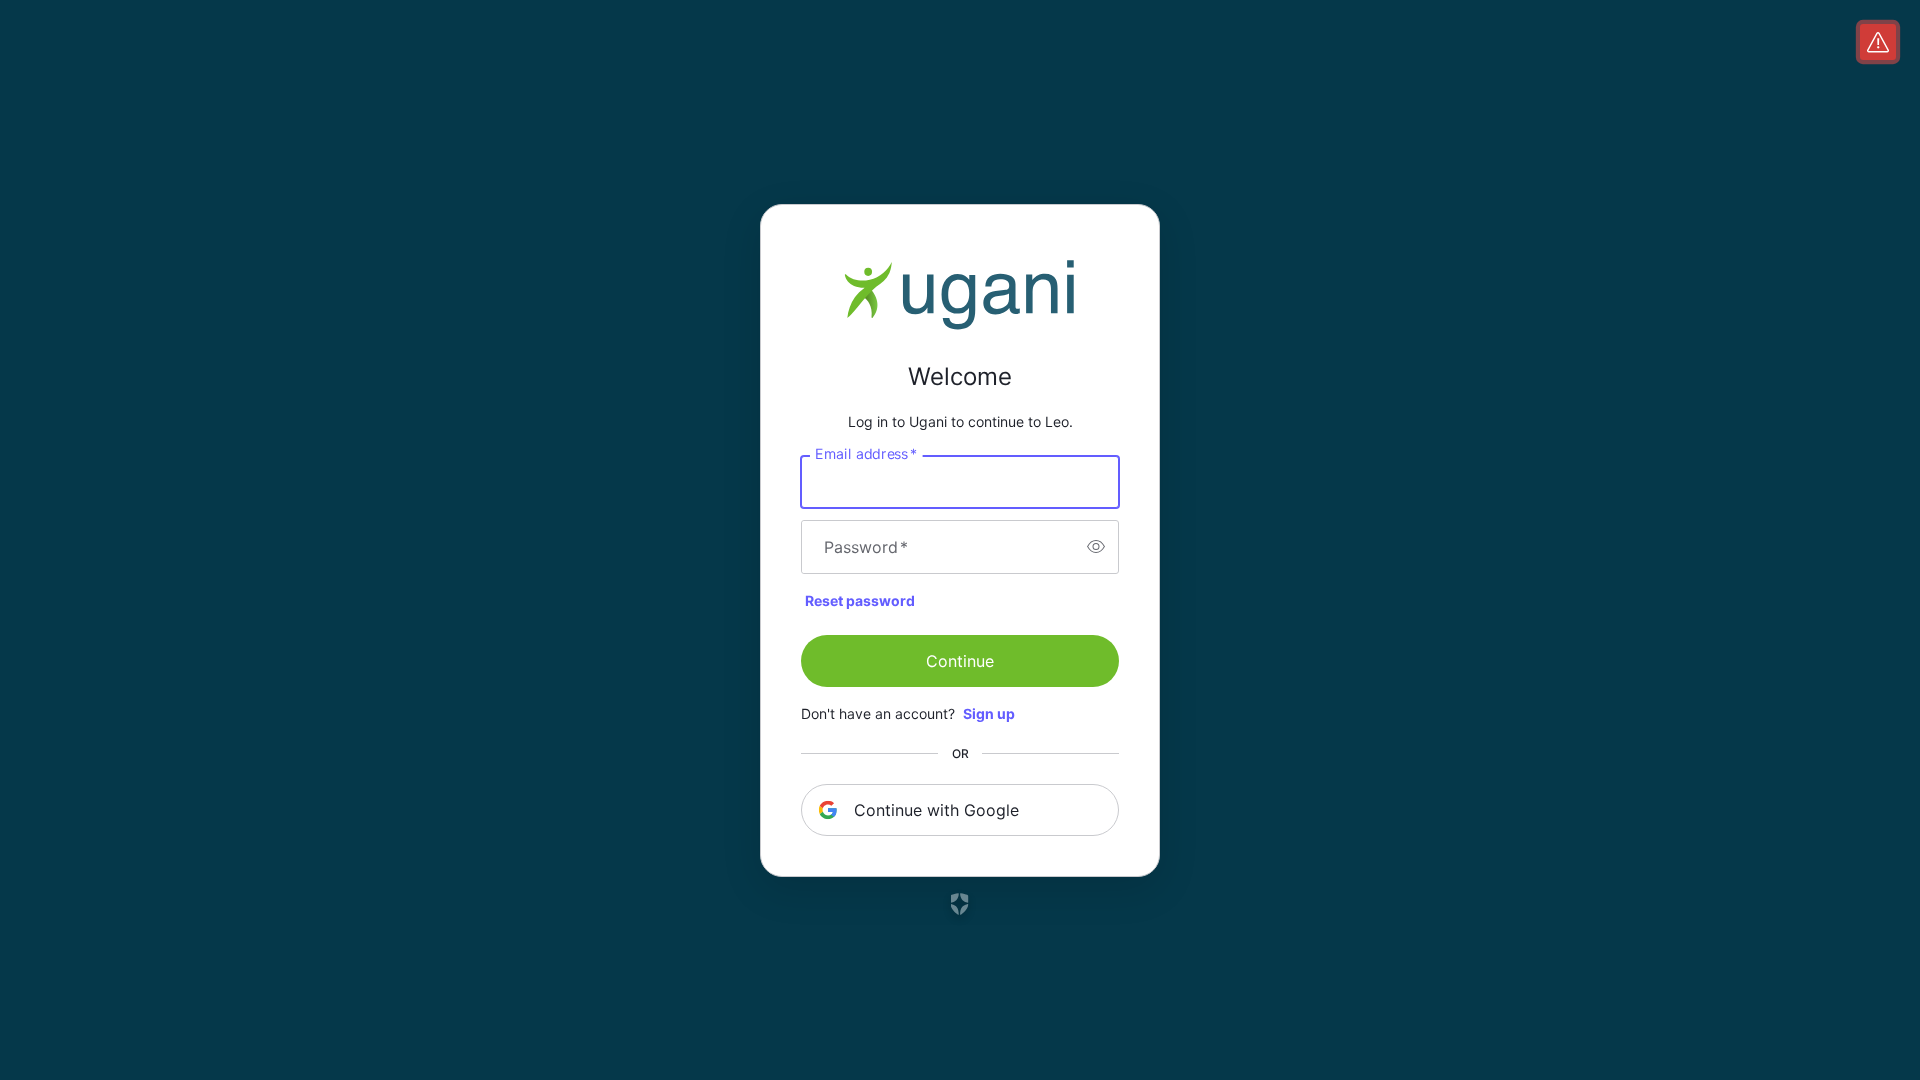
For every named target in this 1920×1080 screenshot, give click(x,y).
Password (866, 547)
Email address (866, 453)
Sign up (989, 713)
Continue (960, 661)
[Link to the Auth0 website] (960, 904)
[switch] (1096, 547)
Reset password (860, 600)
